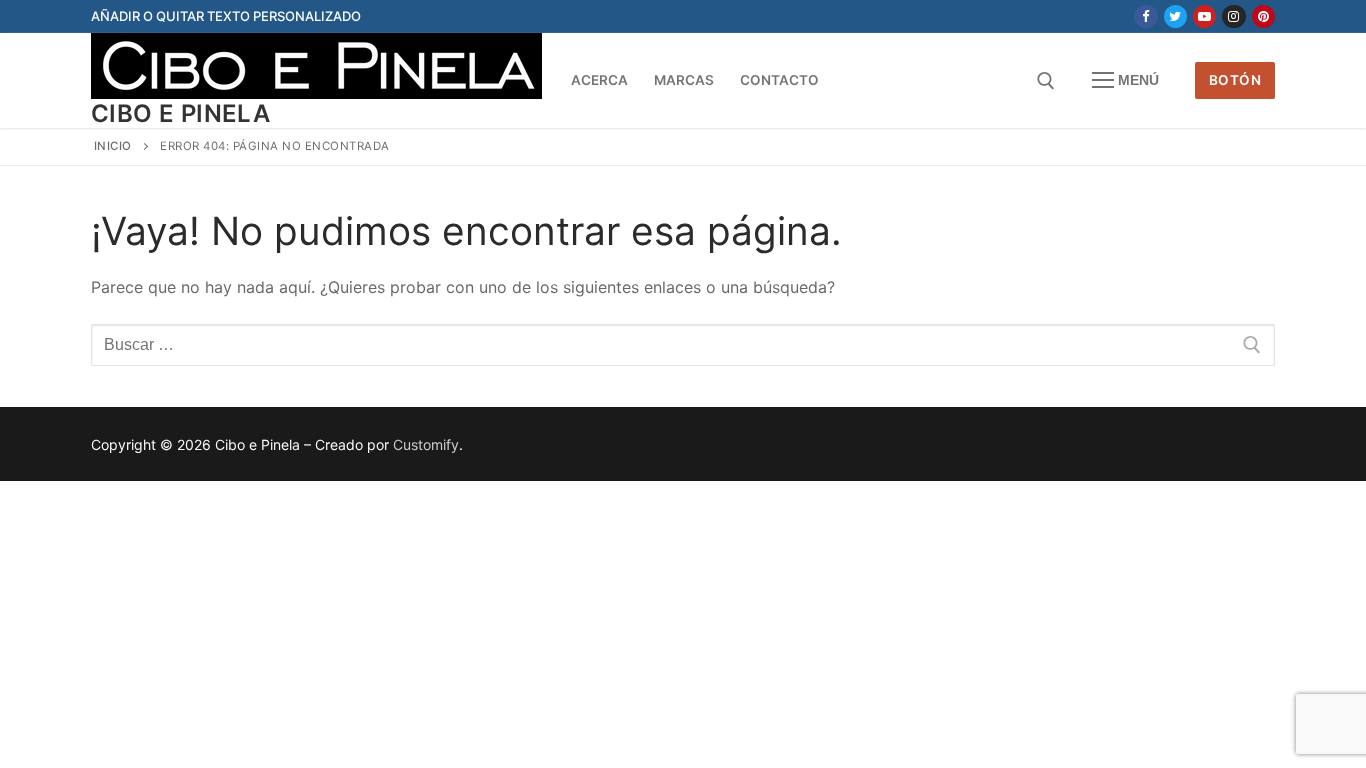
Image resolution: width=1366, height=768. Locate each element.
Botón (1235, 80)
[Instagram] (1233, 16)
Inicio (113, 146)
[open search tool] (1046, 81)
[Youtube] (1204, 16)
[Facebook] (1145, 16)
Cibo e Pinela (180, 113)
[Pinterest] (1263, 16)
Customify (426, 444)
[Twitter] (1175, 16)
